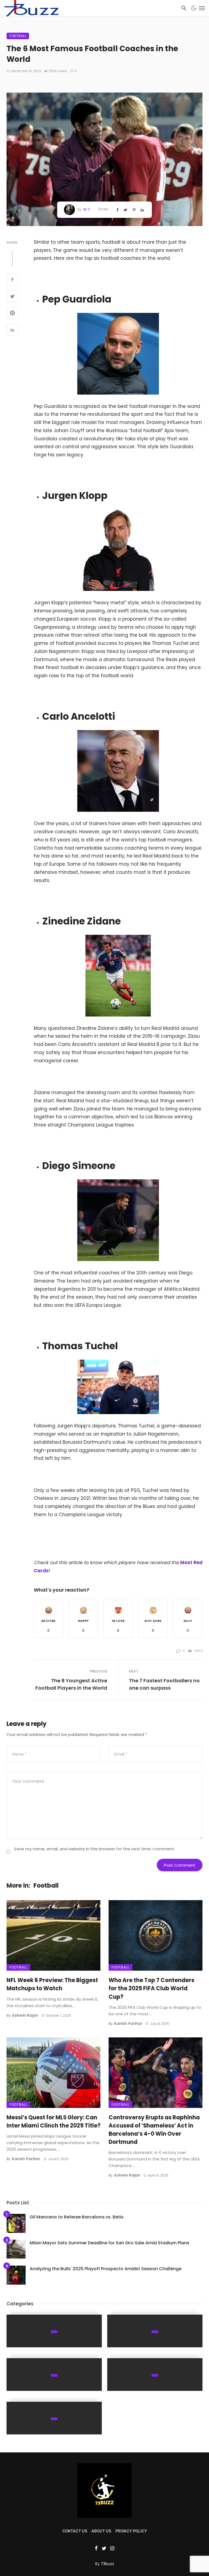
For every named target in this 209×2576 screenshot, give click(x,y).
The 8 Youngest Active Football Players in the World (71, 1684)
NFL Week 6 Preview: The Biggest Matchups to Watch (52, 1984)
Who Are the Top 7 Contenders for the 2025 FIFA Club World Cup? (151, 1988)
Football (18, 36)
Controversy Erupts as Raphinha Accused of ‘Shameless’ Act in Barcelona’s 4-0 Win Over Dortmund (154, 2130)
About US (101, 2531)
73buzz (107, 2564)
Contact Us (75, 2531)
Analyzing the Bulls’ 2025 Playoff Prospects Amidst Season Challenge (106, 2269)
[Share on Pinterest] (12, 314)
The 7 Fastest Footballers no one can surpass (164, 1684)
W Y (87, 209)
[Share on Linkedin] (12, 331)
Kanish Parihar (128, 2023)
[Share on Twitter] (12, 297)
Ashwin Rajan (25, 2015)
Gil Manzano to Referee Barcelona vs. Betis (77, 2217)
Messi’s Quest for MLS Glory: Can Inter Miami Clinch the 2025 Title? (53, 2122)
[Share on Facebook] (12, 280)
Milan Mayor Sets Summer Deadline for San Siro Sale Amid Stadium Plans (110, 2243)
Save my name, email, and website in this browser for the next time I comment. (95, 1849)
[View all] (54, 2331)
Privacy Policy (131, 2531)
